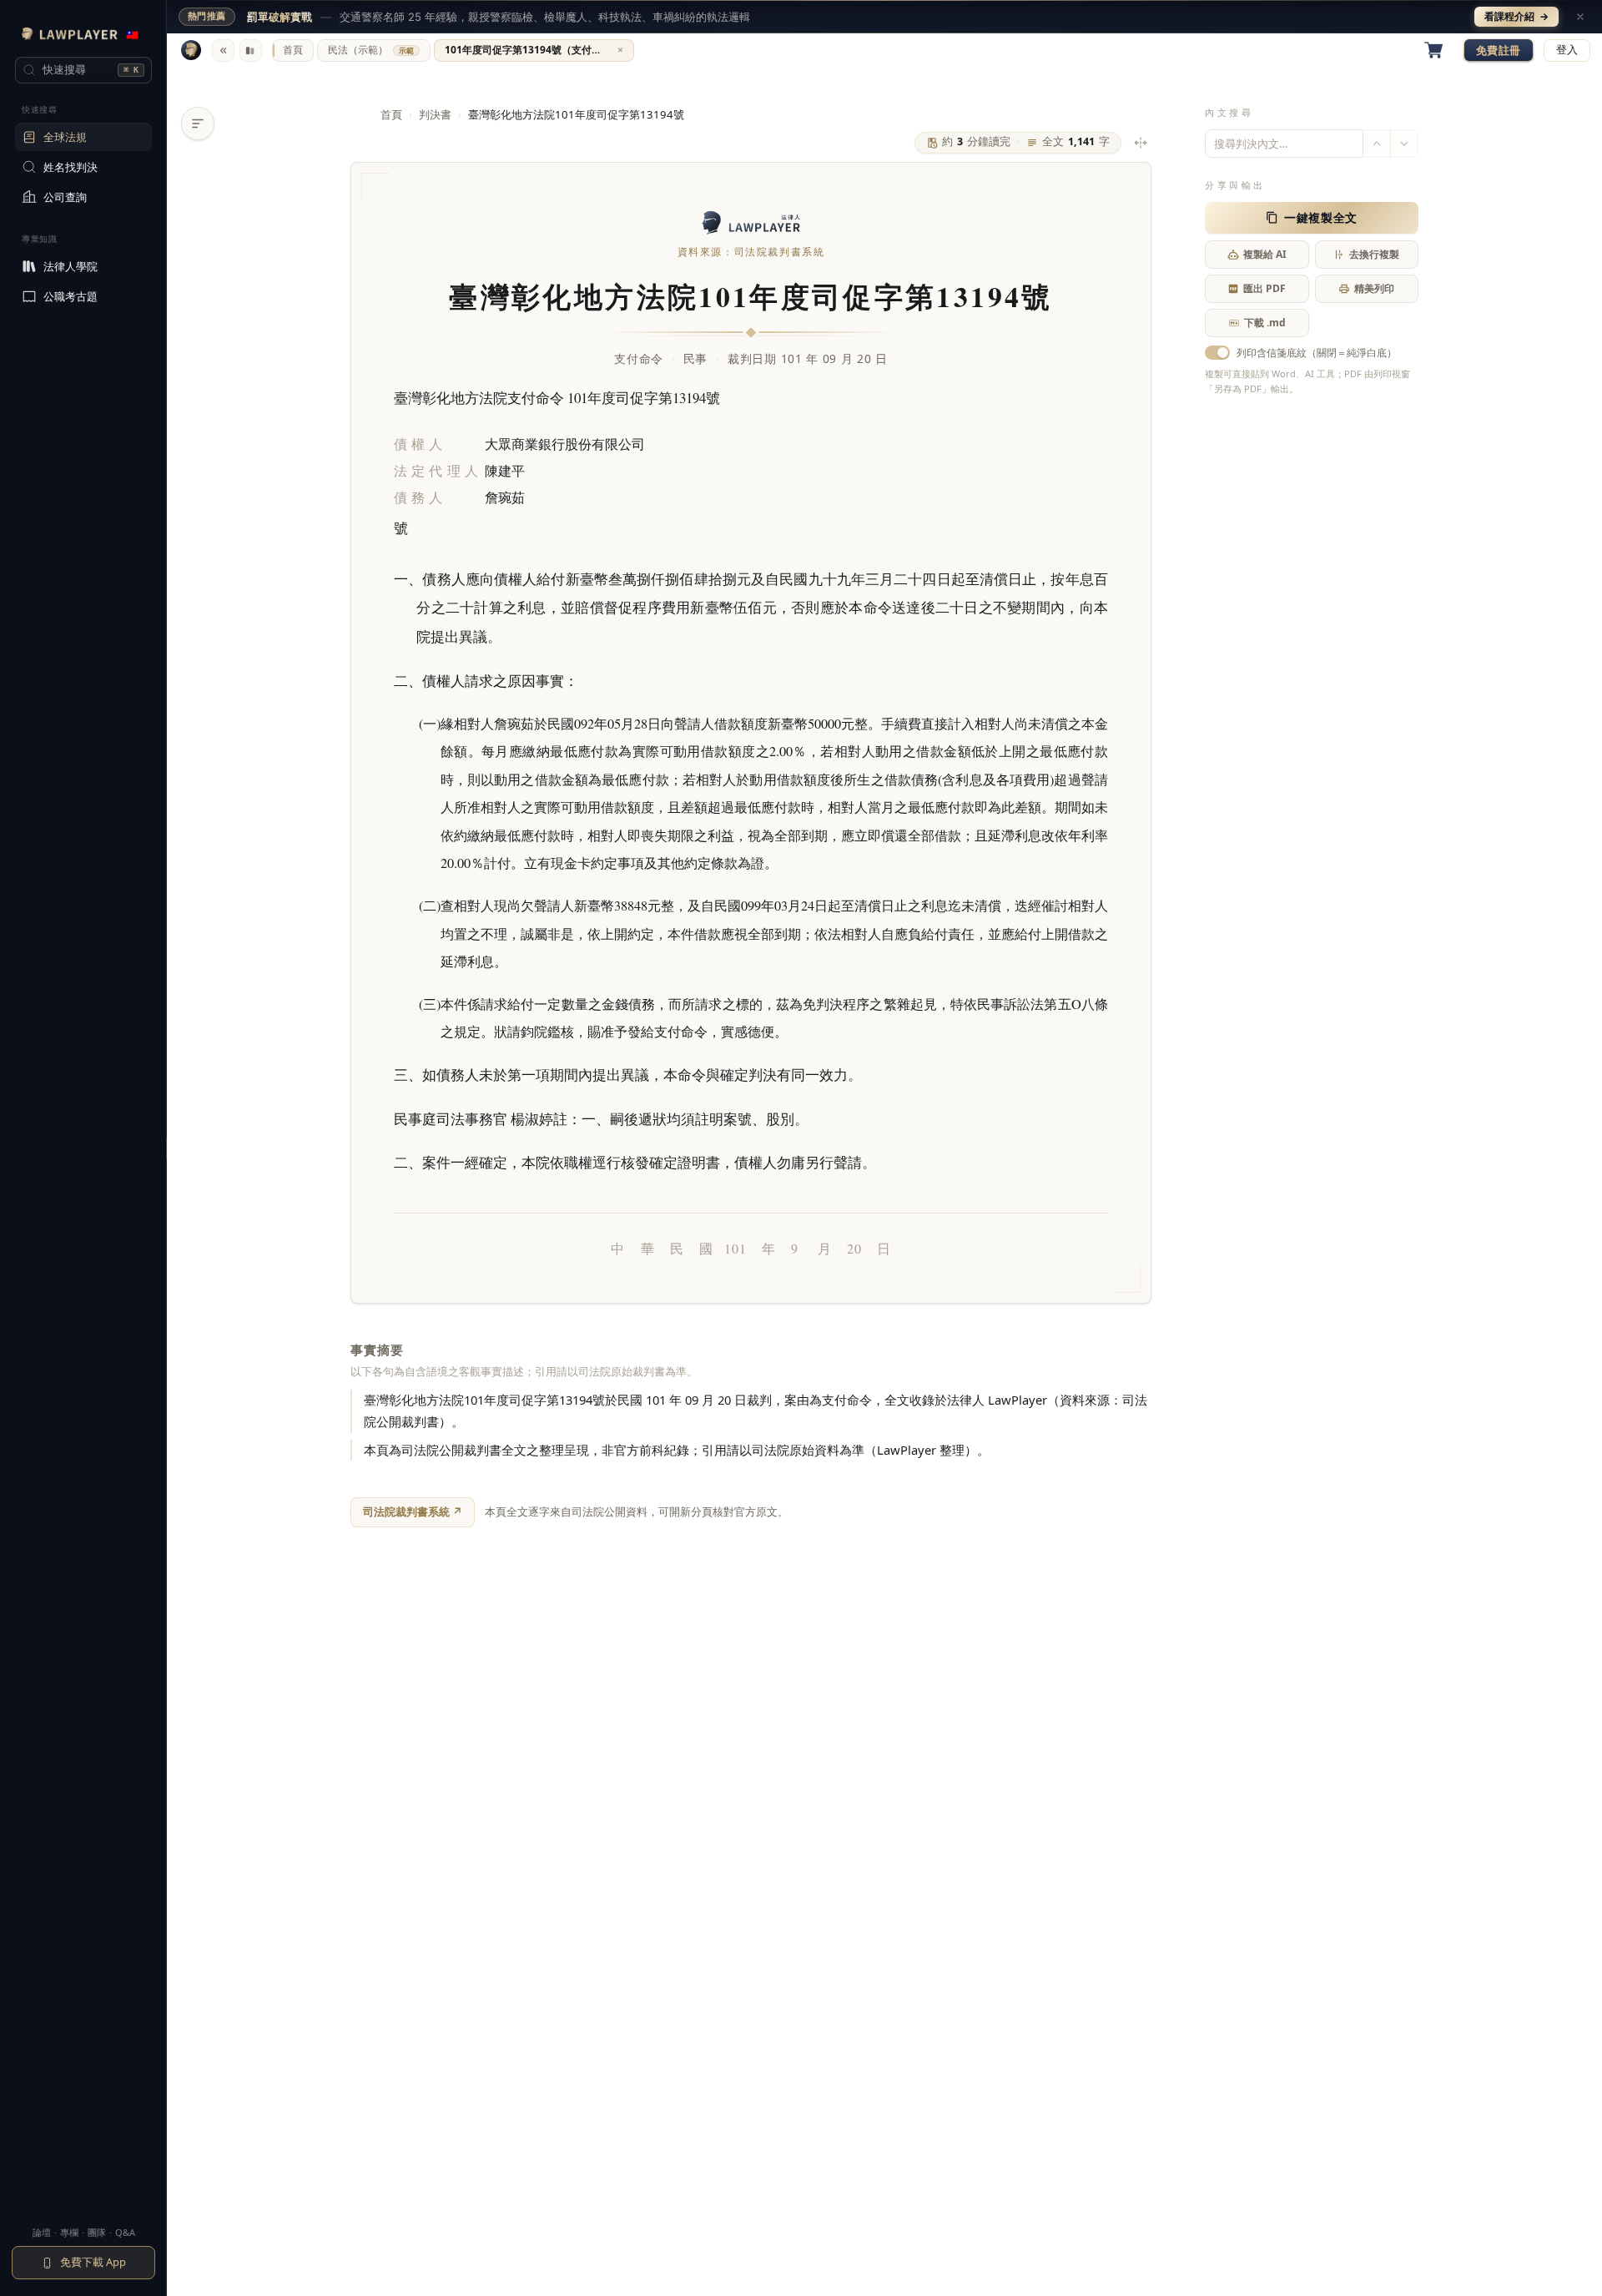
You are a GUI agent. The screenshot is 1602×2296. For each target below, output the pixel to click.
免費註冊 (1499, 50)
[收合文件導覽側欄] (198, 124)
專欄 (69, 2232)
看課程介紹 (1516, 16)
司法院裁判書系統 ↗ (413, 1511)
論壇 (42, 2232)
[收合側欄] (223, 50)
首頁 (391, 114)
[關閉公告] (1580, 17)
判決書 (435, 114)
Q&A (125, 2232)
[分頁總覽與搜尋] (251, 50)
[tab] (293, 50)
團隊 (97, 2232)
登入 (1567, 50)
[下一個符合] (1404, 144)
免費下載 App (93, 2262)
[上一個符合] (1377, 144)
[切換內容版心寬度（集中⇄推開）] (1141, 143)
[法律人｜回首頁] (191, 50)
